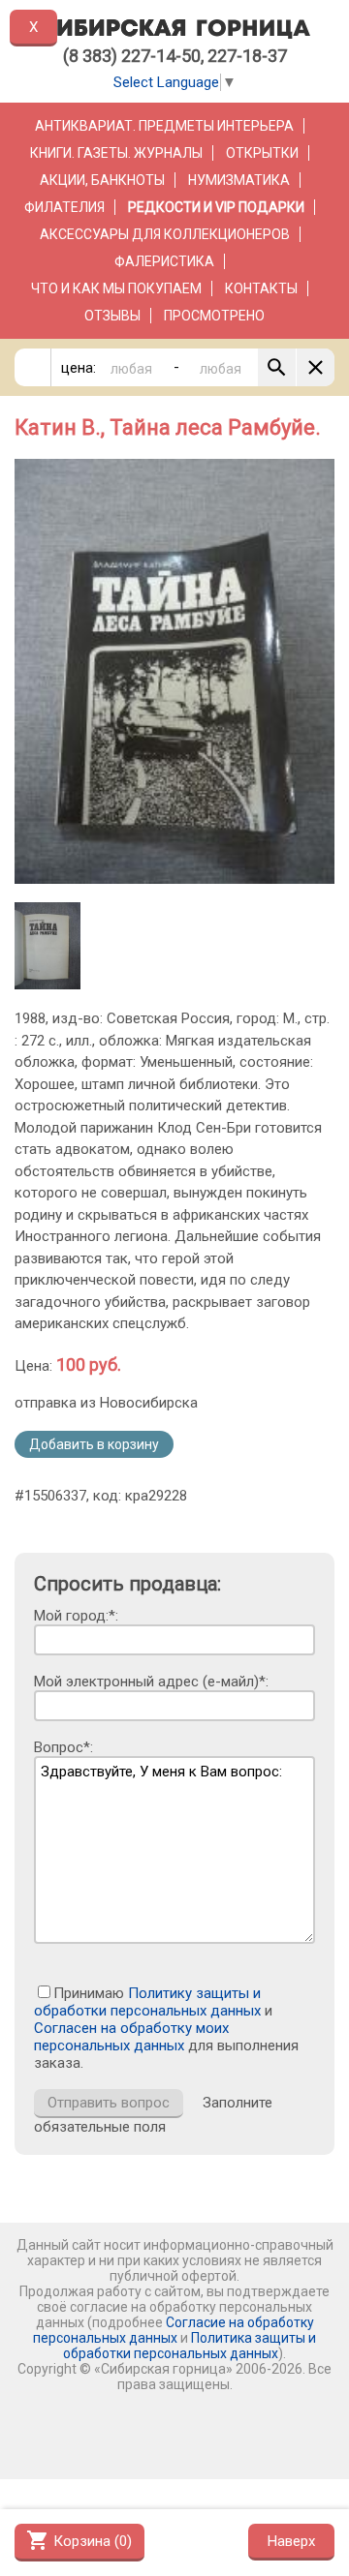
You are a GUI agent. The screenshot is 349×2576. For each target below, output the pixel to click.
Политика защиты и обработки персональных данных (190, 2346)
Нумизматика (239, 180)
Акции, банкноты (102, 180)
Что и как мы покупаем (116, 288)
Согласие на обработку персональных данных (174, 2330)
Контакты (261, 288)
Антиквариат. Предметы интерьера (164, 126)
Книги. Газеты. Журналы (116, 153)
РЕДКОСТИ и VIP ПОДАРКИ (216, 207)
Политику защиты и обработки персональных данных (147, 2002)
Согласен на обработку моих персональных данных (131, 2037)
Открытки (262, 153)
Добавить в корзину (94, 1444)
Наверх (291, 2541)
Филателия (64, 207)
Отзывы (112, 316)
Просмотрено (214, 316)
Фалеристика (164, 261)
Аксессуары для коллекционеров (165, 234)
